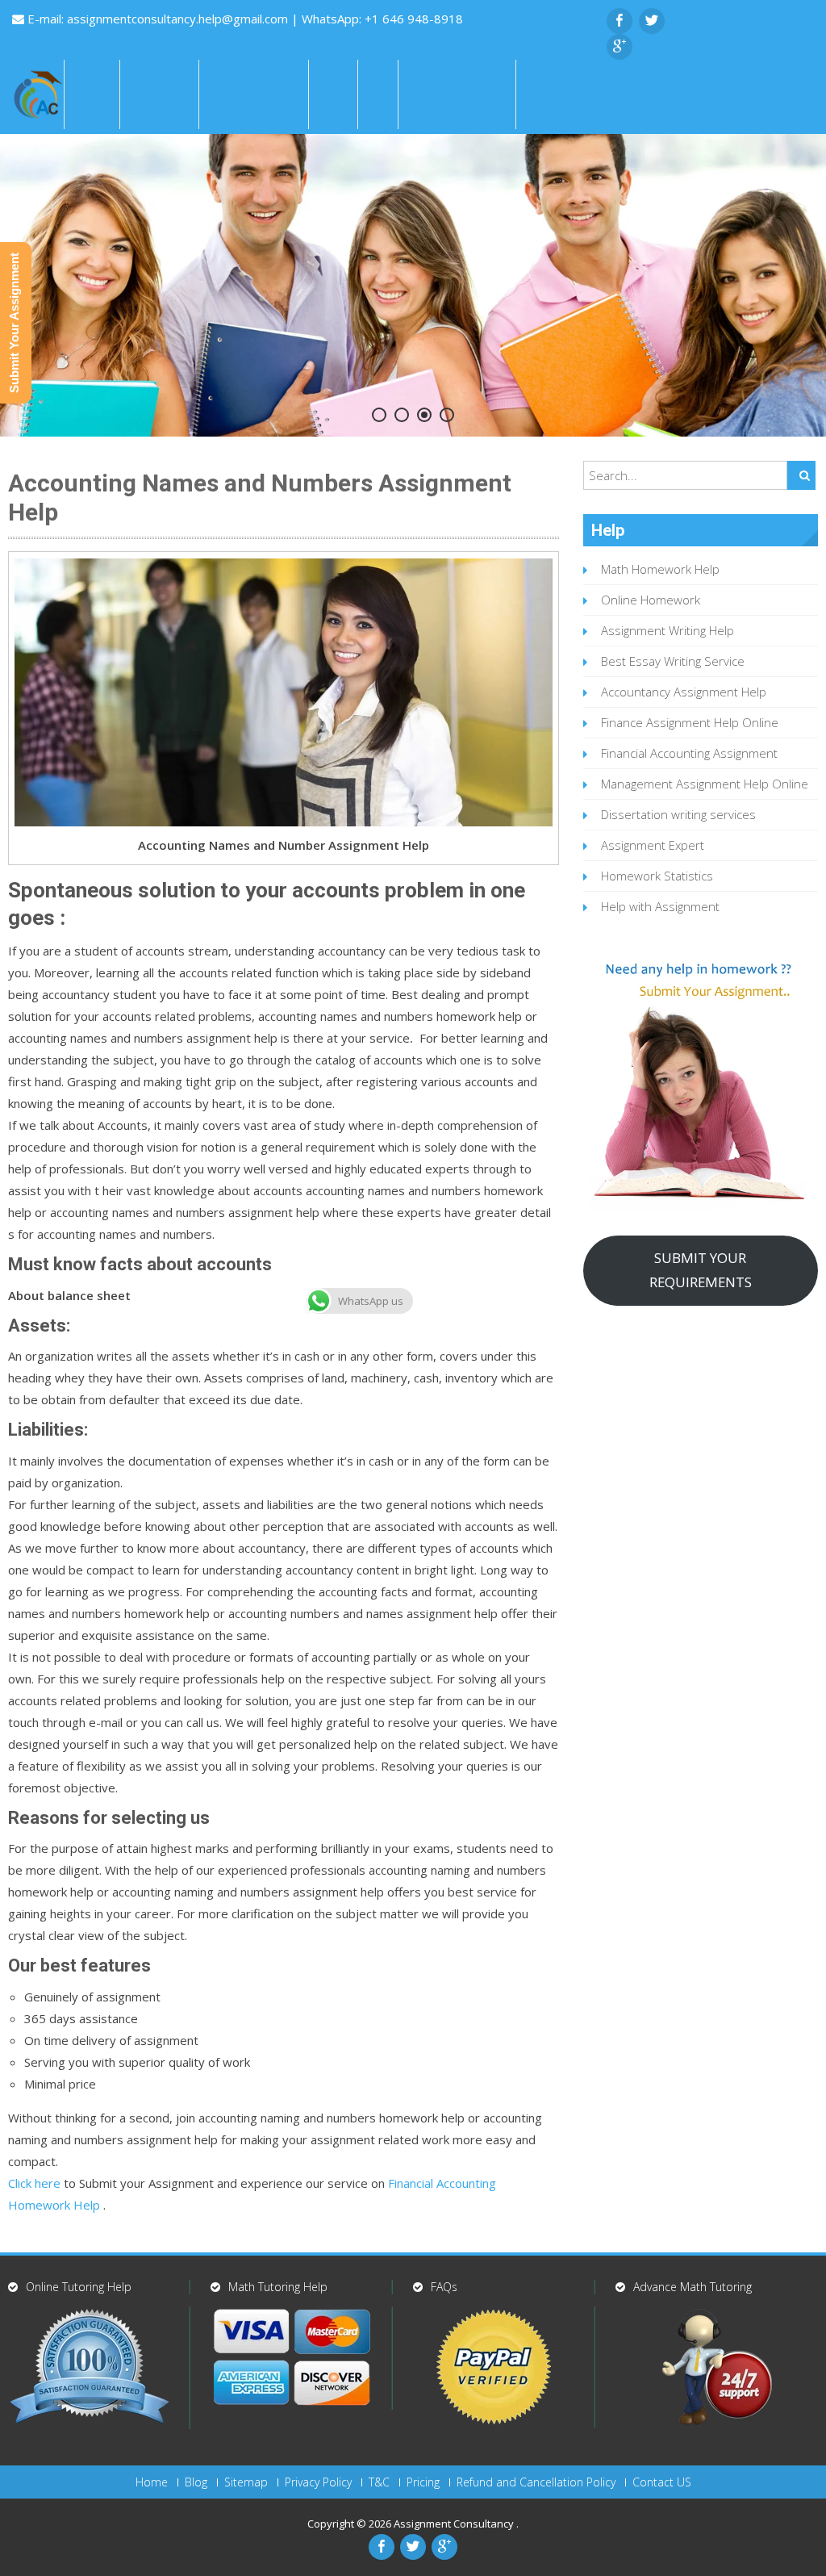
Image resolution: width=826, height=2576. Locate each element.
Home (92, 94)
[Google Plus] (619, 47)
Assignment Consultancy (455, 2524)
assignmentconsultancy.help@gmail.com (179, 19)
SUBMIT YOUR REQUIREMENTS (701, 1270)
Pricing (423, 2482)
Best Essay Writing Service (673, 661)
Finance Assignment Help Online (690, 722)
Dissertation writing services (678, 814)
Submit (549, 94)
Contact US (662, 2482)
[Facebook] (619, 21)
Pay (378, 94)
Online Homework (651, 600)
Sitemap (246, 2482)
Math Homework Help (660, 569)
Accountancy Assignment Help (684, 692)
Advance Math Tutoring (693, 2287)
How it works (254, 94)
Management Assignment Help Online (705, 784)
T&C (379, 2482)
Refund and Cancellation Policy (536, 2482)
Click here (34, 2183)
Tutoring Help (457, 94)
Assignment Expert (653, 845)
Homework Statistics (657, 876)
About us (159, 94)
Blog (196, 2482)
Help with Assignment (660, 906)
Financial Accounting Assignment (689, 753)
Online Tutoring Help (79, 2287)
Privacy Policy (318, 2482)
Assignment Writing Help (667, 630)
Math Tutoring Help (278, 2287)
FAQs (333, 94)
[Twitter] (652, 21)
